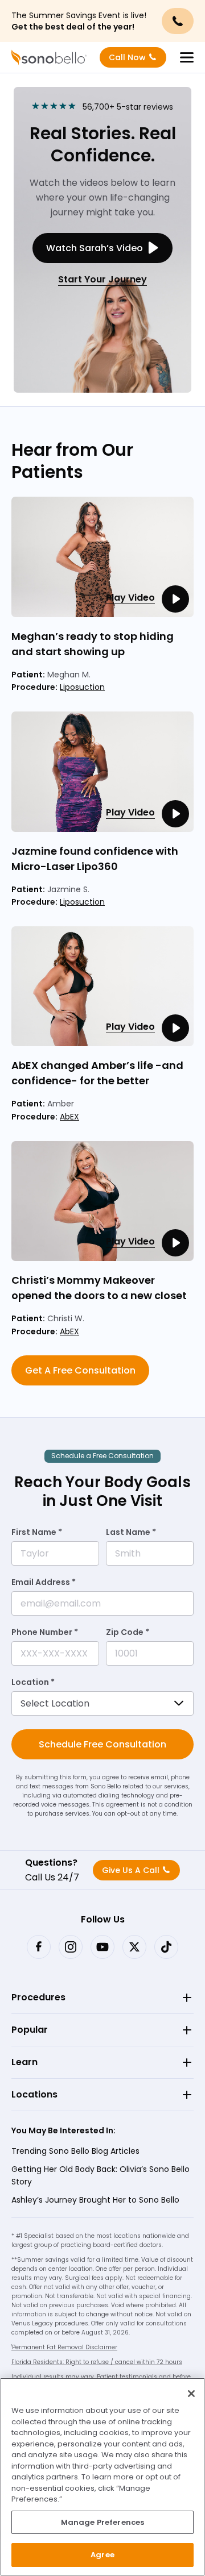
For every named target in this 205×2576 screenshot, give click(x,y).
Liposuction (82, 687)
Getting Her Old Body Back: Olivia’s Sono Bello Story (101, 2175)
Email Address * (44, 1582)
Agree (102, 2555)
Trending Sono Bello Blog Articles (75, 2151)
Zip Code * (128, 1632)
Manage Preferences (102, 2522)
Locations (34, 2094)
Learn (24, 2062)
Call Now (127, 57)
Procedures (38, 1997)
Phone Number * (45, 1632)
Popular (30, 2030)
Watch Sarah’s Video (95, 248)
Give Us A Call (131, 1870)
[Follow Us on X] (134, 1947)
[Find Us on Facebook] (39, 1947)
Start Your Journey (102, 279)
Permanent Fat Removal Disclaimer (64, 2347)
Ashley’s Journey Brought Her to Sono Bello (95, 2200)
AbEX (69, 1117)
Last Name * (131, 1532)
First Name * (37, 1532)
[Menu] (187, 57)
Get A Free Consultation (80, 1370)
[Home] (49, 57)
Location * (33, 1682)
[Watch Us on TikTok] (166, 1947)
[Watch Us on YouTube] (102, 1947)
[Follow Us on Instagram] (71, 1947)
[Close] (191, 2394)
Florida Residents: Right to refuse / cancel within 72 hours (97, 2362)
